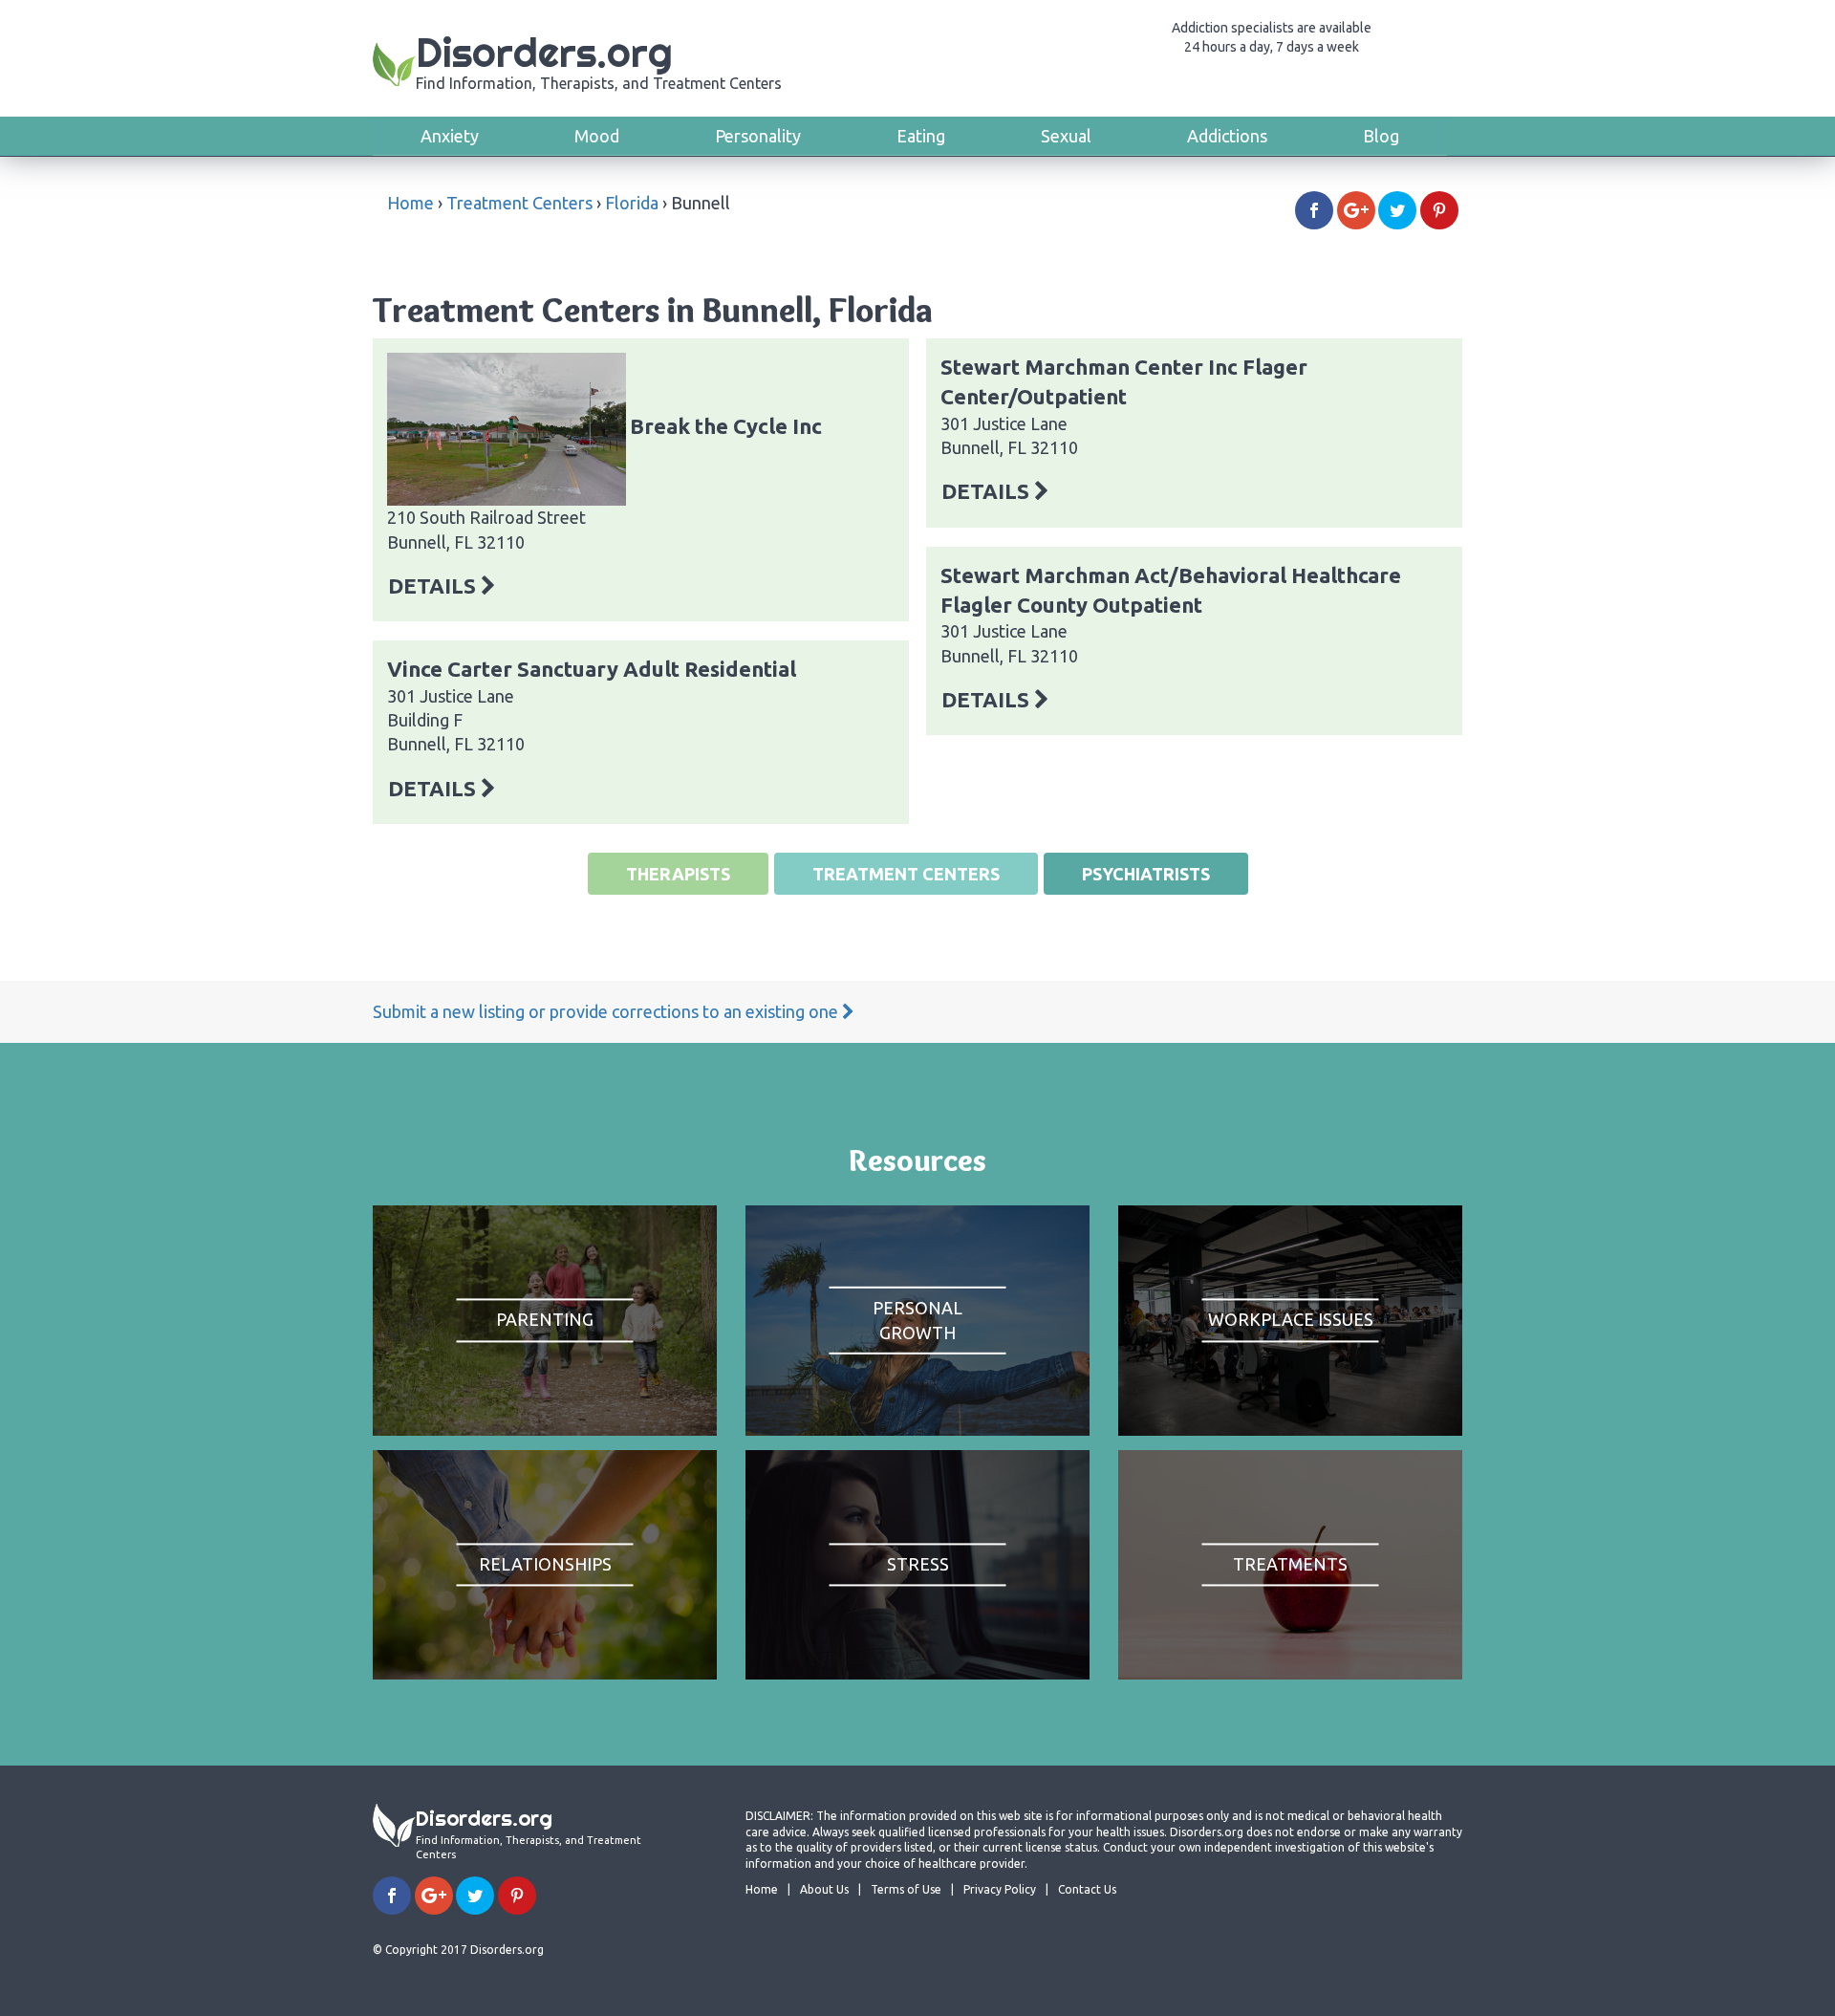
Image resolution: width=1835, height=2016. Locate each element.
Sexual (1066, 136)
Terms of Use (906, 1889)
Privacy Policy (1000, 1889)
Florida (632, 203)
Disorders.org (599, 60)
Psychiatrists (1146, 874)
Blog (1381, 136)
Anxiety (450, 136)
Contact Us (1087, 1889)
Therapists (678, 874)
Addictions (1227, 136)
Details (434, 585)
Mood (597, 136)
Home (410, 203)
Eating (921, 136)
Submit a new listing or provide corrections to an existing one (607, 1011)
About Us (824, 1889)
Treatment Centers (519, 203)
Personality (758, 136)
